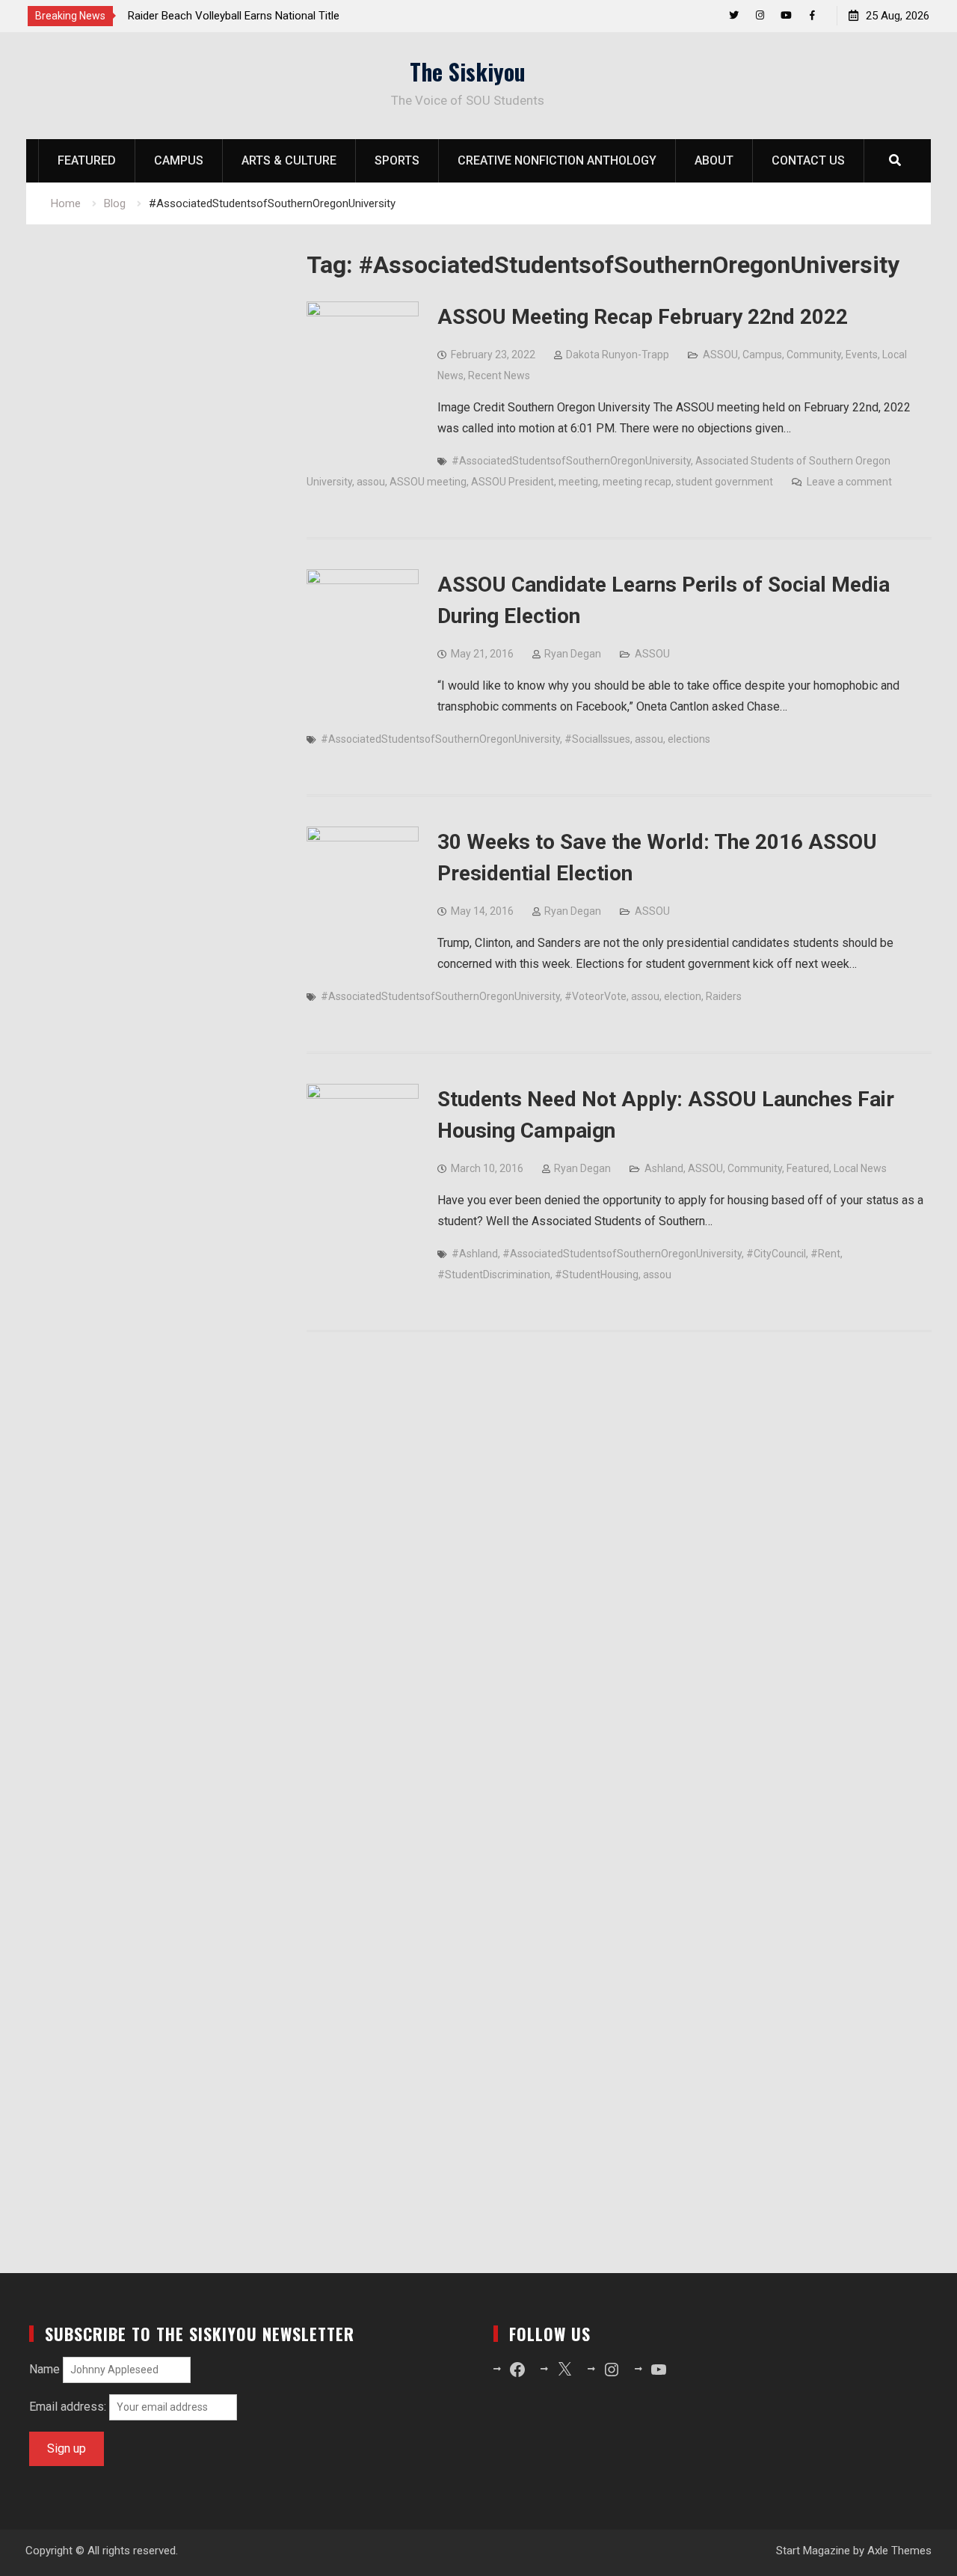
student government (724, 482)
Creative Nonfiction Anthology (557, 160)
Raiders (724, 996)
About (714, 160)
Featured (87, 160)
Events (862, 355)
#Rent (825, 1254)
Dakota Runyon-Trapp (618, 355)
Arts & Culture (289, 160)
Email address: (69, 2407)
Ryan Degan (573, 654)
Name (44, 2369)
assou (371, 482)
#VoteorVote (596, 996)
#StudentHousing (597, 1275)
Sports (397, 160)
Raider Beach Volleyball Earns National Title (234, 16)
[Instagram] (760, 15)
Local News (860, 1168)
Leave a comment (849, 482)
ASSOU (720, 355)
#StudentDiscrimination (494, 1275)
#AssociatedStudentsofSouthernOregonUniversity (571, 461)
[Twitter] (734, 15)
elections (689, 739)
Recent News (499, 375)
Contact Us (808, 160)
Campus (179, 160)
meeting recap (637, 482)
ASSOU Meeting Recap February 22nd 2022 (643, 317)
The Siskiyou (468, 71)
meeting (578, 482)
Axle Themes (899, 2551)
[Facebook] (812, 15)
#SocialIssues (597, 739)
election (683, 996)
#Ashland (475, 1254)
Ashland (664, 1168)
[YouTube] (786, 15)
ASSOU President (513, 482)
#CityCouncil (776, 1254)
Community (814, 355)
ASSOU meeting (428, 482)
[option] (262, 16)
